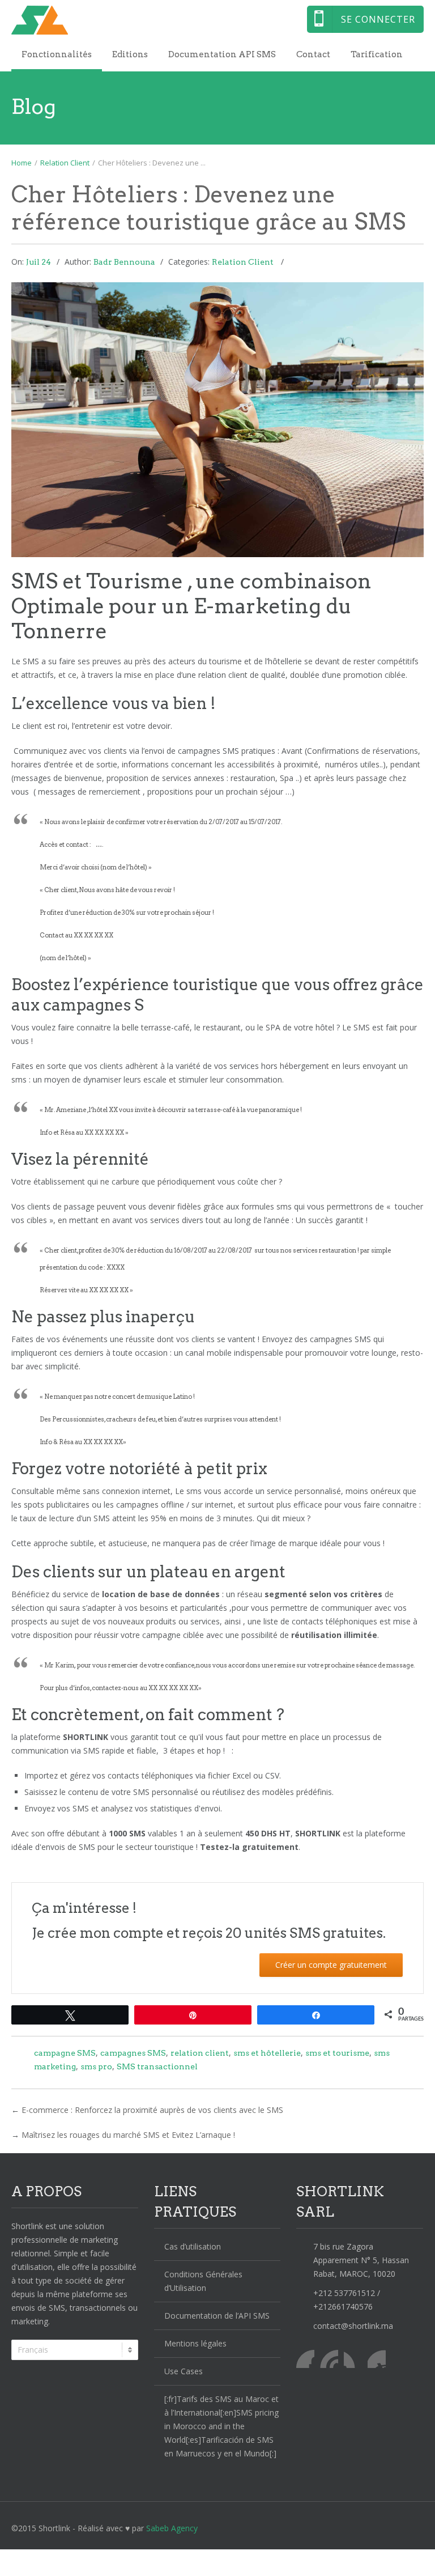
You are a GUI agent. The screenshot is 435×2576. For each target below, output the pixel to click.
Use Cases (184, 2371)
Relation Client (65, 163)
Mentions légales (195, 2343)
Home (22, 163)
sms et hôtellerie (267, 2053)
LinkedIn (353, 2359)
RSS (377, 2359)
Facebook (305, 2359)
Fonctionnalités (57, 54)
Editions (130, 54)
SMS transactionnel (157, 2066)
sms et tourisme (337, 2053)
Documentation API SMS (222, 54)
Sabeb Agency (172, 2528)
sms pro (96, 2066)
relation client (200, 2053)
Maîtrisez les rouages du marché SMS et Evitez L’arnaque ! (128, 2135)
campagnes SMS (133, 2053)
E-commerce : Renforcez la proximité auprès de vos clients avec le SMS (152, 2110)
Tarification (377, 54)
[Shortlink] (209, 20)
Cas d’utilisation (193, 2246)
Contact (313, 54)
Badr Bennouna (124, 262)
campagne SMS (65, 2053)
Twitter (329, 2359)
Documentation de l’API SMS (217, 2316)
